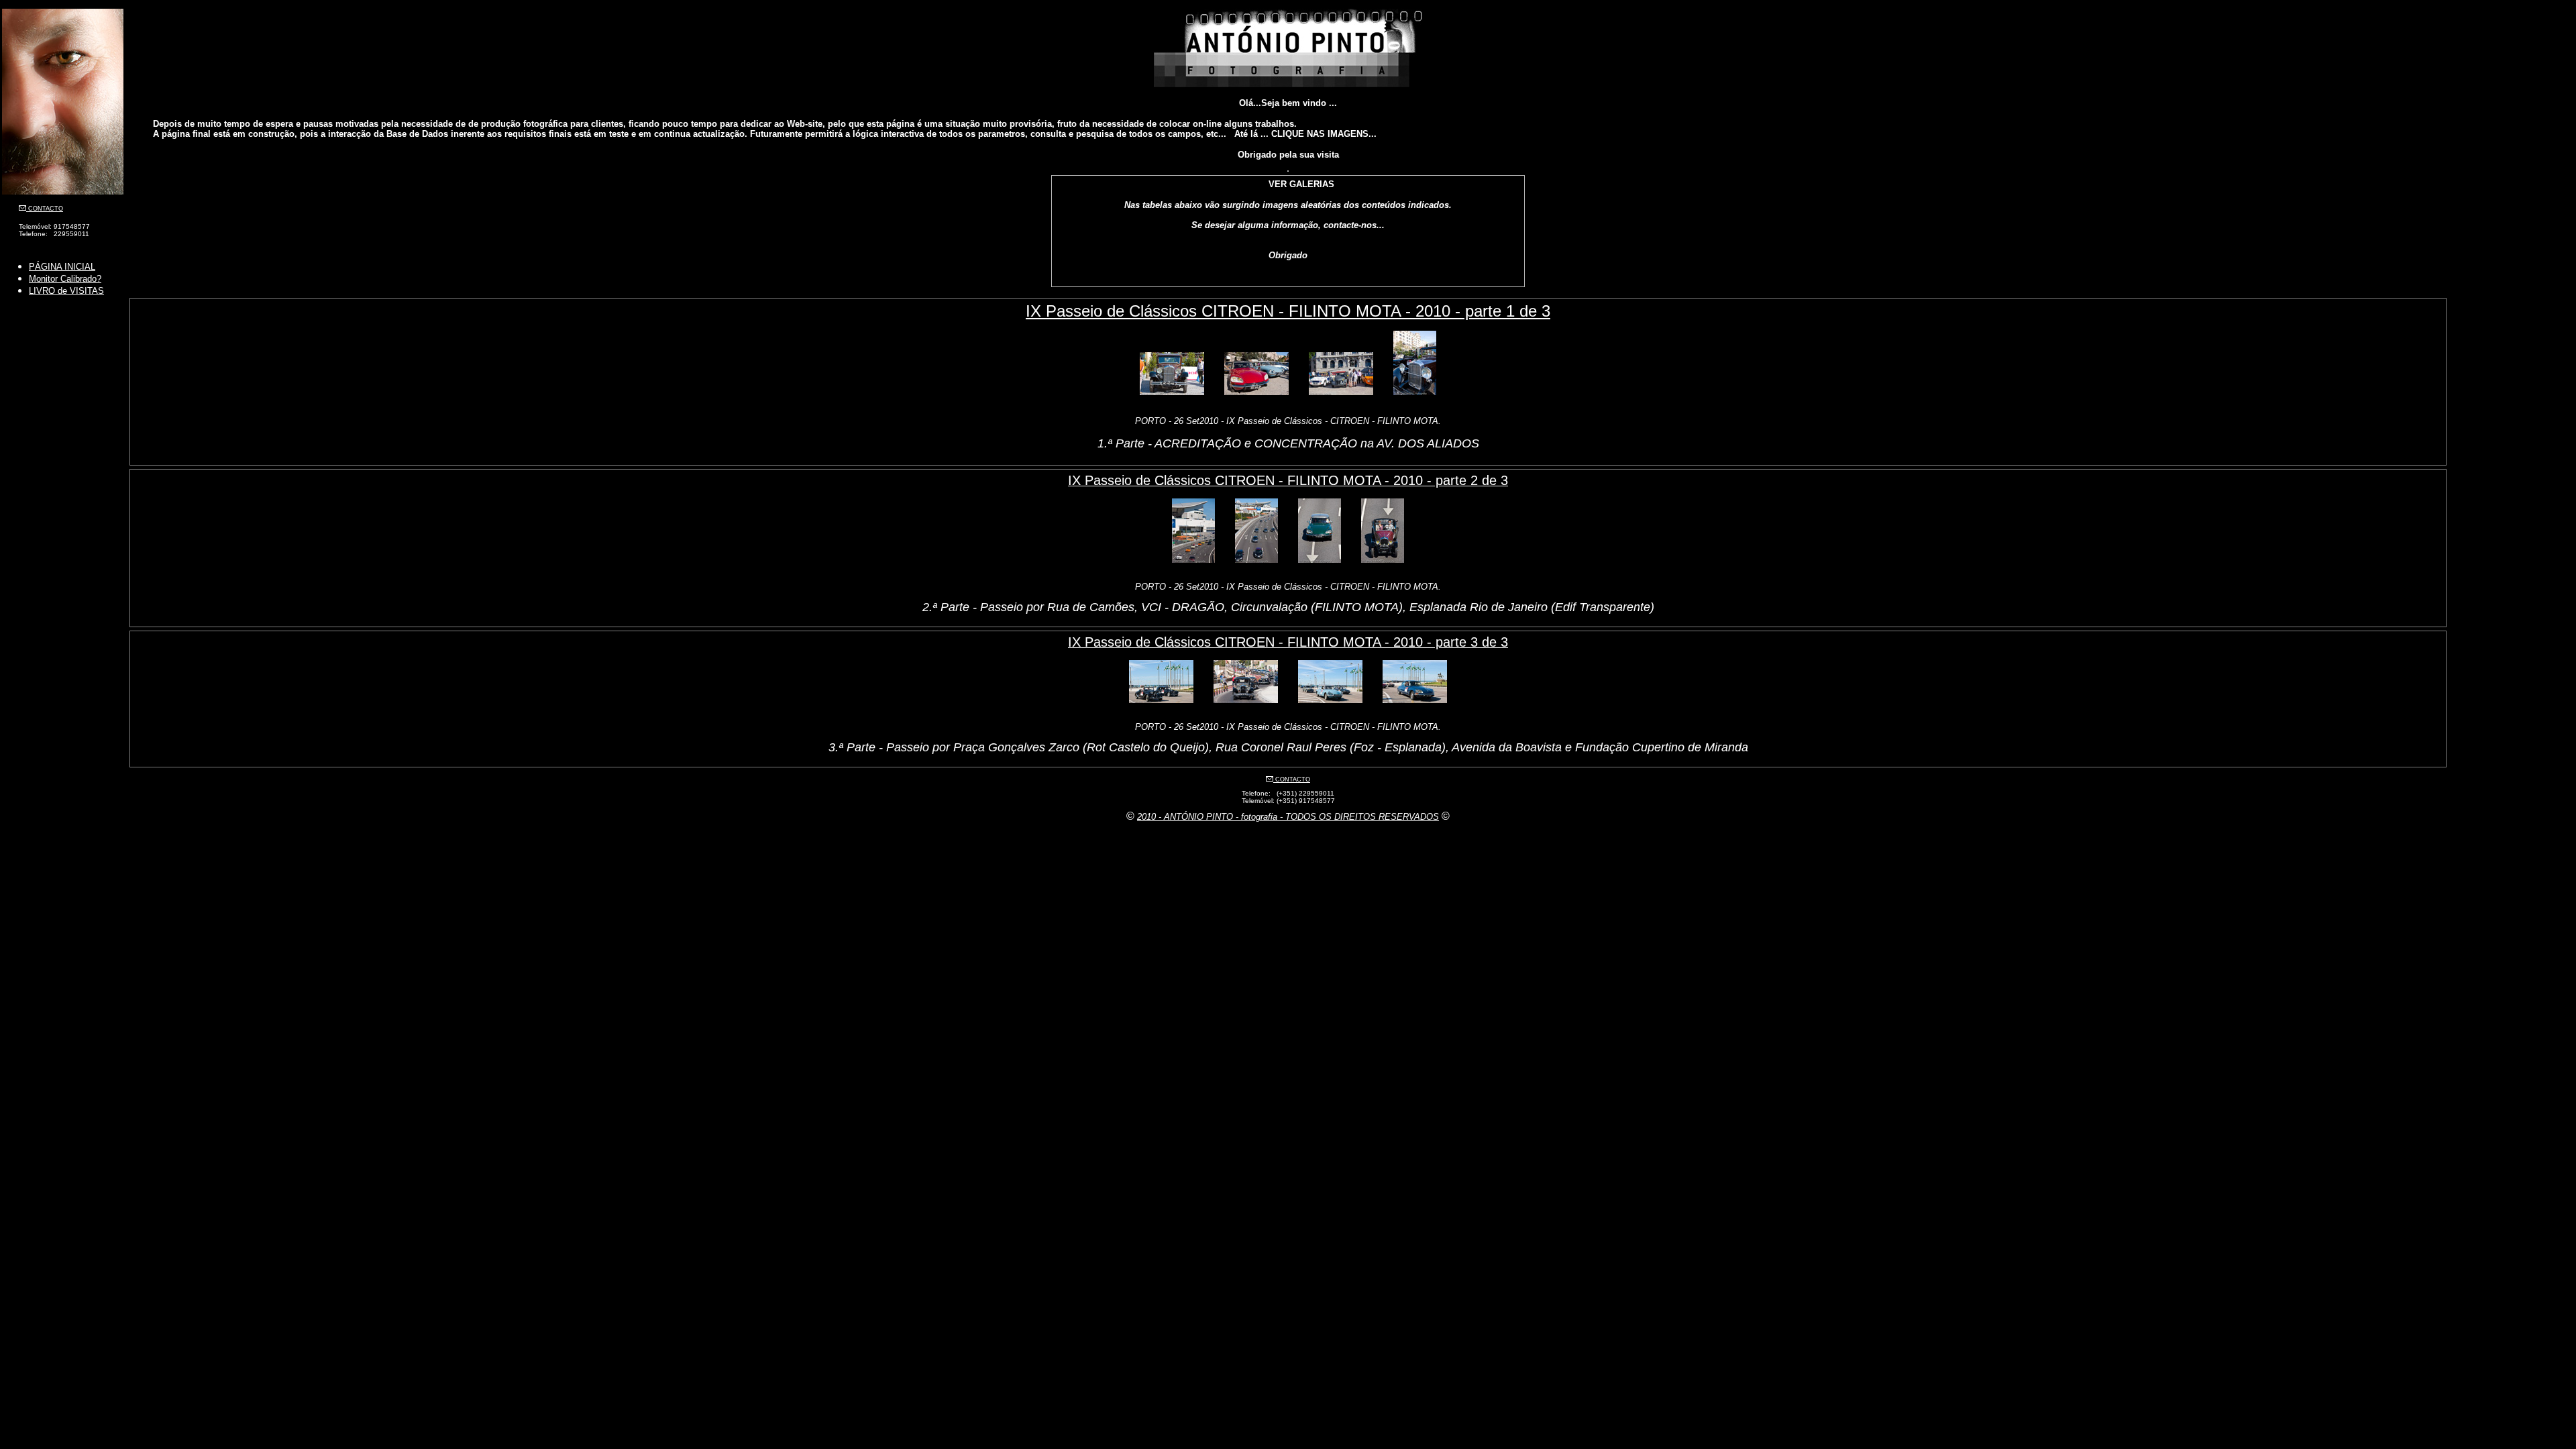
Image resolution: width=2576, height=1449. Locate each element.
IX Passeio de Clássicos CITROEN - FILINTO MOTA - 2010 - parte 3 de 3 (1288, 642)
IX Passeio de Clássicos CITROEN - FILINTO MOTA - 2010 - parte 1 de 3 (1288, 311)
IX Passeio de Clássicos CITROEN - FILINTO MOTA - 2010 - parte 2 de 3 (1288, 480)
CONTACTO (45, 209)
